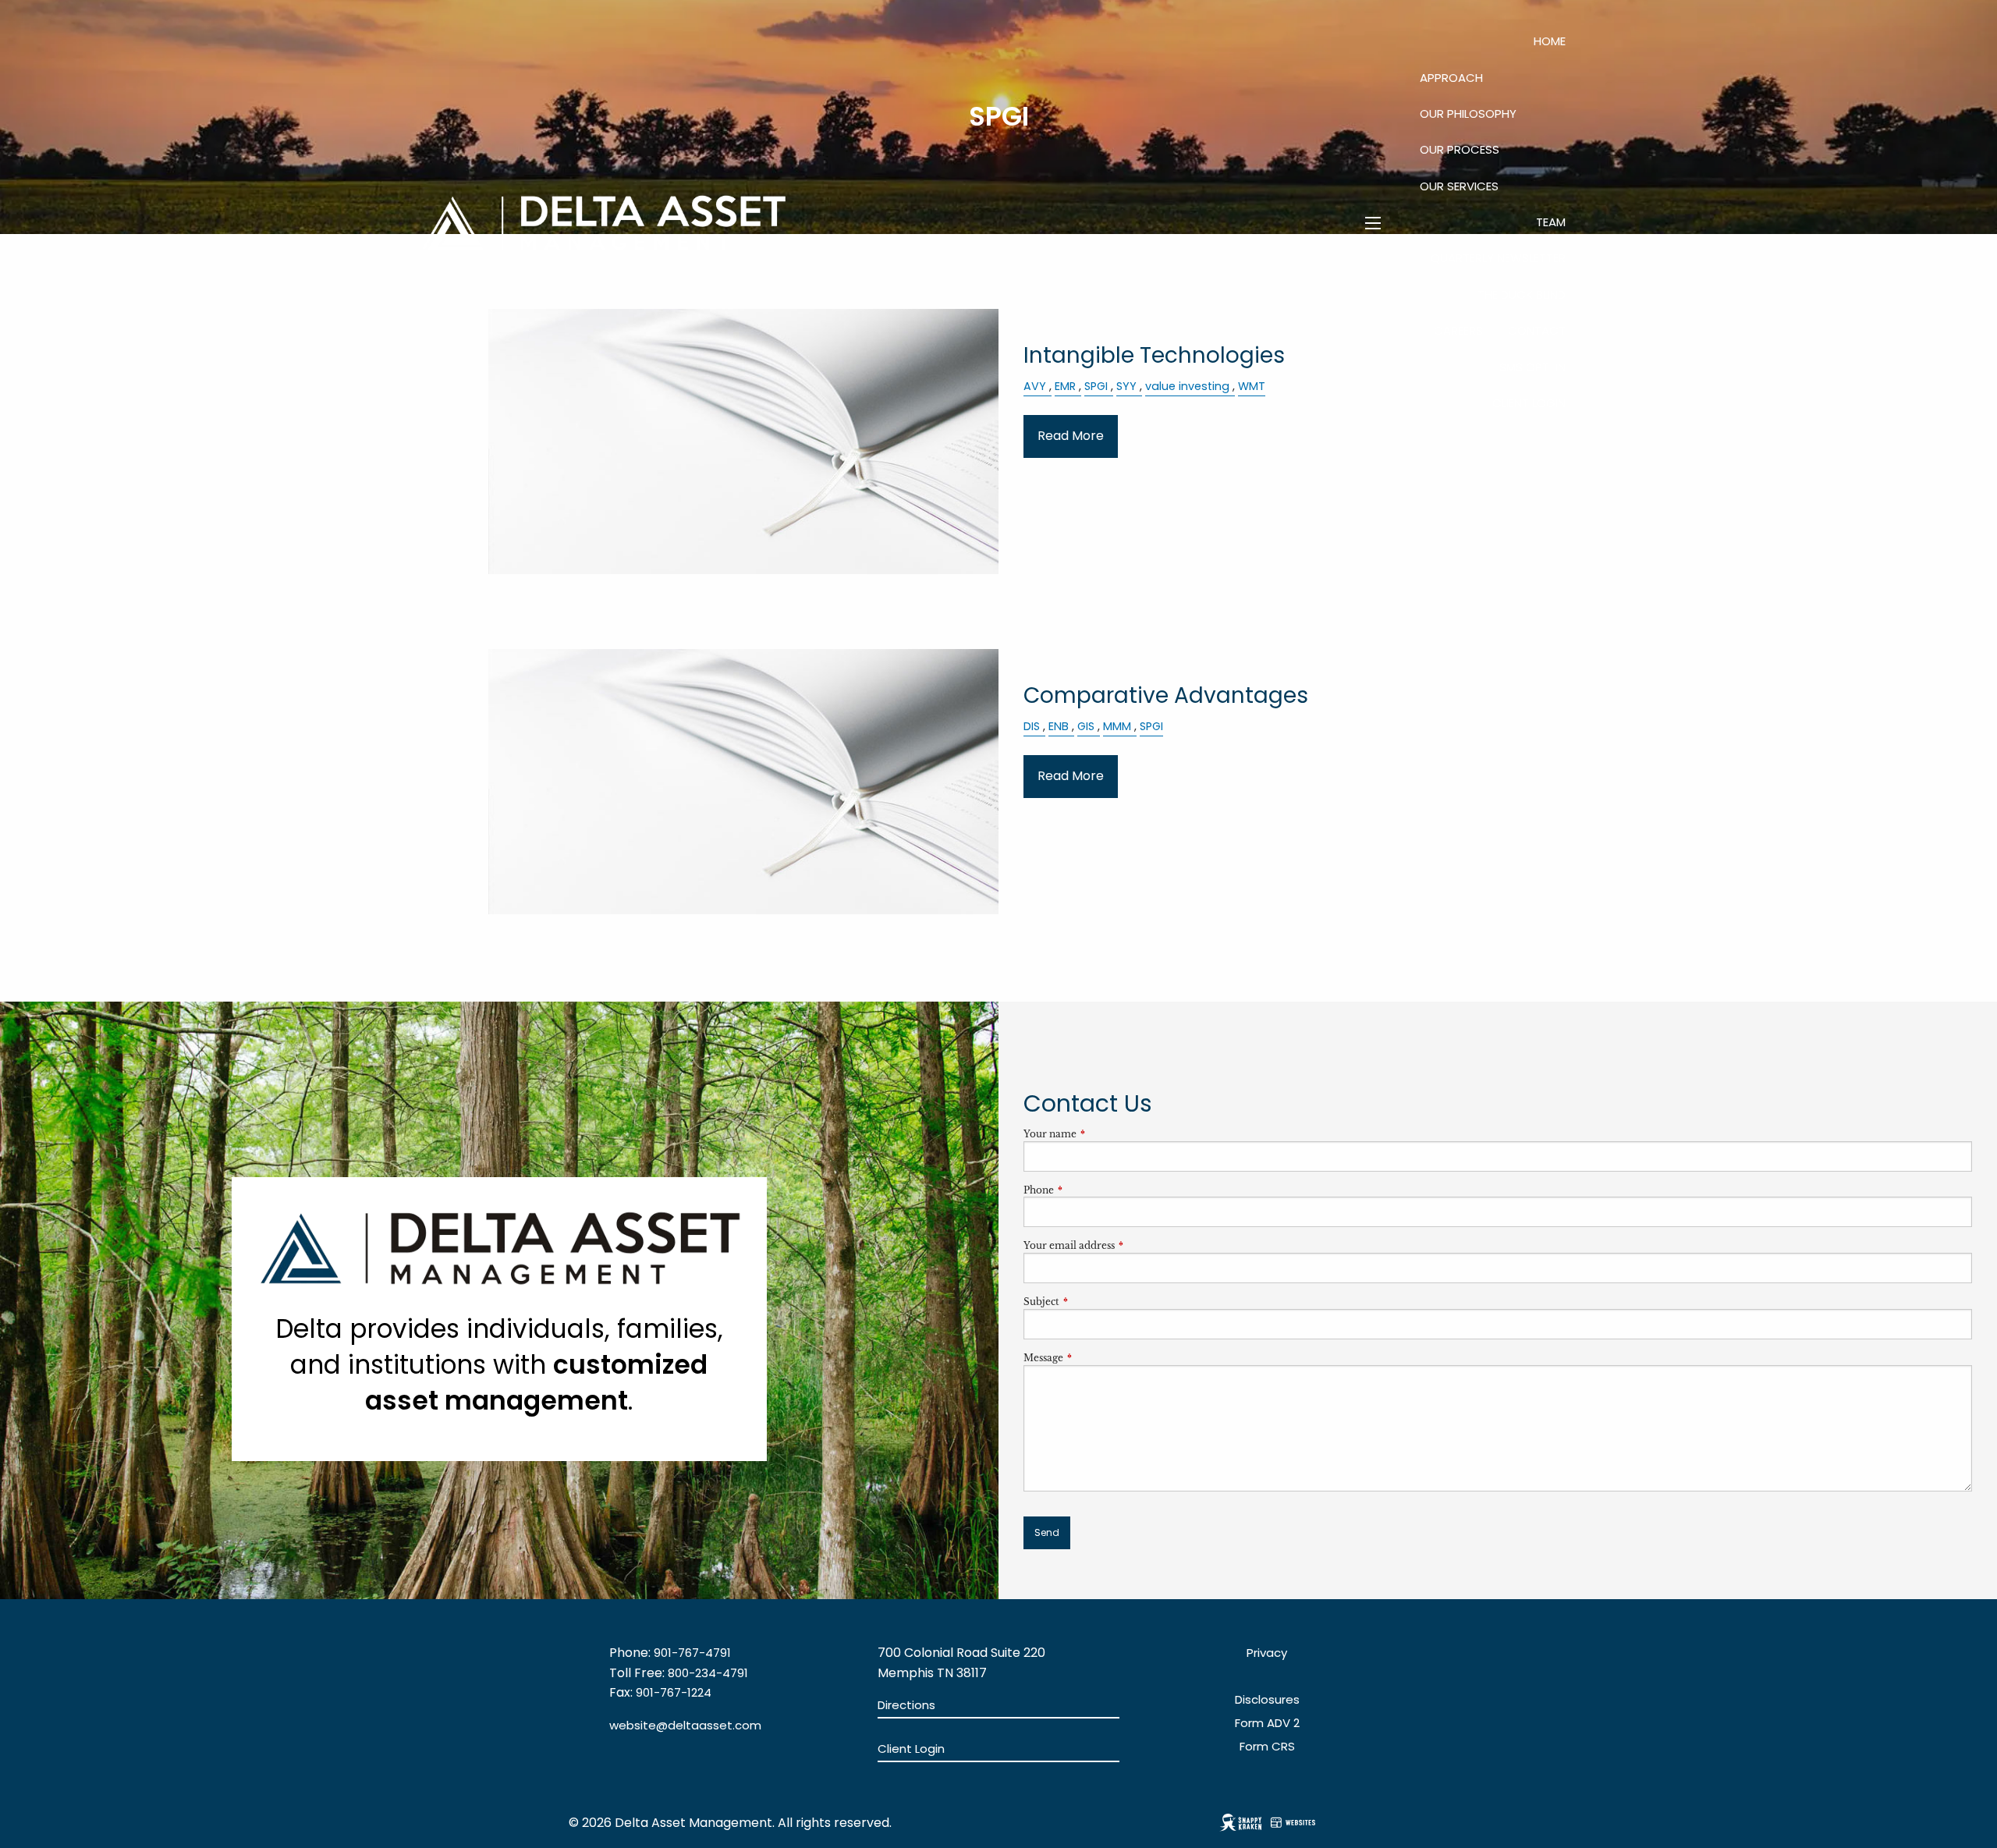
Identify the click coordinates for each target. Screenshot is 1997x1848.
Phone (1090, 1190)
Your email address (1121, 1245)
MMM (1117, 726)
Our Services (1459, 186)
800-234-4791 (708, 1673)
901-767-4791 (692, 1653)
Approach (1451, 78)
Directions (906, 1705)
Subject (1093, 1302)
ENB (1059, 726)
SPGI (1151, 726)
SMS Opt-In (1532, 367)
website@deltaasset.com (685, 1725)
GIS (1086, 726)
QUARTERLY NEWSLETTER (1498, 258)
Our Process (1460, 149)
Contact (1537, 330)
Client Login (1529, 403)
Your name (1101, 1134)
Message (1095, 1358)
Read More (1071, 436)
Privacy (1267, 1653)
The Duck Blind (1522, 294)
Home (1550, 41)
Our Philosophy (1468, 114)
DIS (1032, 726)
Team (1551, 222)
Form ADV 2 (1267, 1723)
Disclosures (1267, 1699)
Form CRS (1267, 1746)
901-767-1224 (674, 1692)
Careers (1458, 330)
